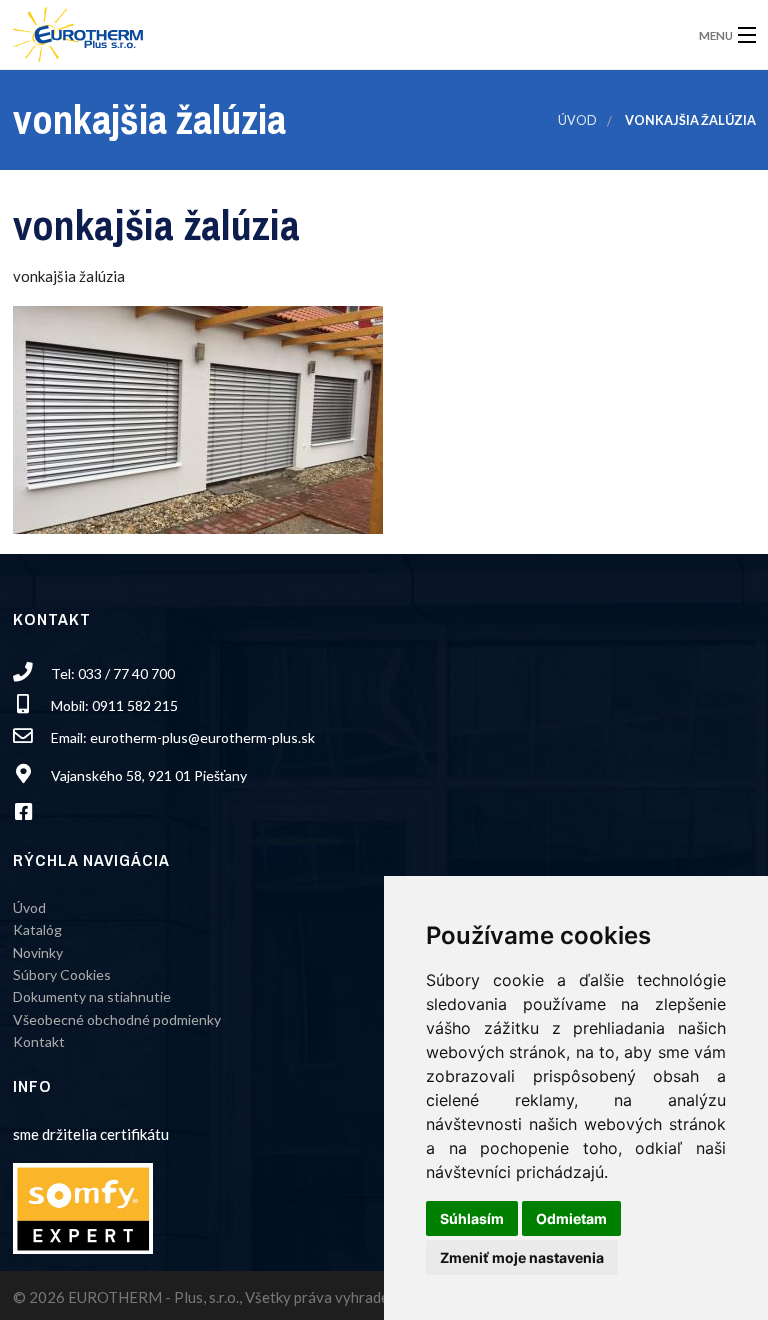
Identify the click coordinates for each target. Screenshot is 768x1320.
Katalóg (37, 929)
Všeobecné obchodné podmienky (117, 1019)
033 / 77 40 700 (126, 673)
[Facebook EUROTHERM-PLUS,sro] (30, 813)
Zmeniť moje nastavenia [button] (522, 1257)
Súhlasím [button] (472, 1218)
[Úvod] (78, 28)
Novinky (38, 952)
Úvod (577, 120)
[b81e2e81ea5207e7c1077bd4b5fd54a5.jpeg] (198, 418)
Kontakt (39, 1041)
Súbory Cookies (62, 974)
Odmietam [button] (571, 1218)
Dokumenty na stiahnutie (92, 996)
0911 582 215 (135, 705)
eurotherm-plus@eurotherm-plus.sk (202, 737)
